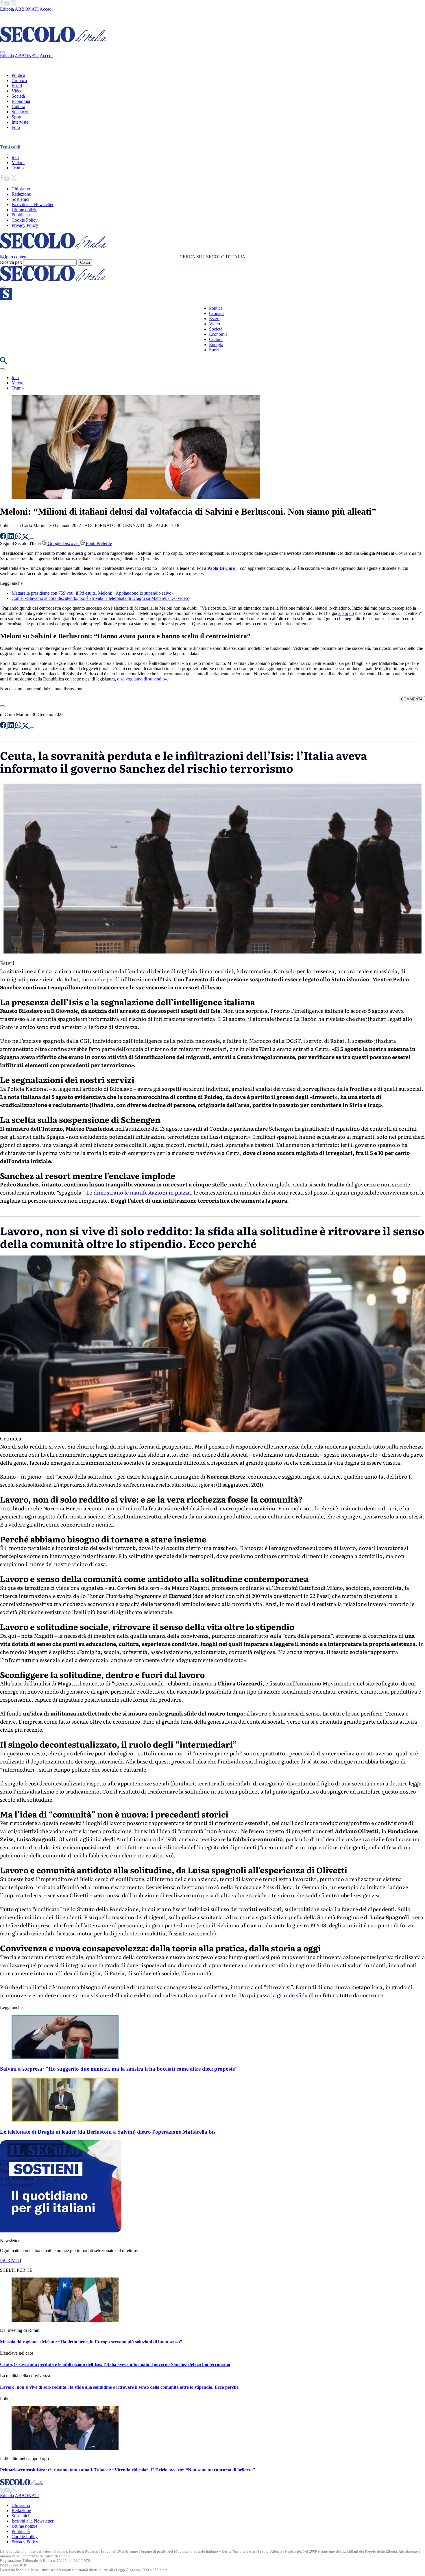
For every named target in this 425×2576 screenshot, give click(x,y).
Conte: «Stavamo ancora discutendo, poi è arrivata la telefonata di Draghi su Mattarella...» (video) (100, 598)
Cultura (18, 106)
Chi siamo (21, 189)
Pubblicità (21, 215)
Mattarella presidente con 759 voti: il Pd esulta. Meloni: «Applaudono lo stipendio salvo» (93, 593)
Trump (18, 168)
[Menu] (2, 287)
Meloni (18, 163)
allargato (346, 613)
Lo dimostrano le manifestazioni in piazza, (139, 1192)
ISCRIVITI (11, 2260)
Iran (15, 157)
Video (17, 91)
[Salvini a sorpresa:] (65, 2058)
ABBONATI (27, 9)
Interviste (20, 122)
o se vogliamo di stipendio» (142, 679)
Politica (18, 75)
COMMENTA (412, 699)
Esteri (17, 86)
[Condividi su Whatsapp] (19, 538)
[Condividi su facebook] (4, 538)
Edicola (7, 9)
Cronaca (19, 80)
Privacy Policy (25, 225)
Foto (16, 127)
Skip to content (14, 257)
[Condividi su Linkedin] (11, 538)
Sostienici (20, 199)
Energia (216, 345)
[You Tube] (7, 4)
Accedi (46, 9)
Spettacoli (21, 112)
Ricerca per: (11, 262)
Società (18, 96)
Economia (21, 101)
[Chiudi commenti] (2, 706)
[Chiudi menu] (2, 52)
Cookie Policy (25, 220)
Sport (16, 117)
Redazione (21, 194)
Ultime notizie (24, 210)
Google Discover (63, 543)
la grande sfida (289, 1995)
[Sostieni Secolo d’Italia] (61, 2231)
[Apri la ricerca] (3, 362)
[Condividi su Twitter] (26, 538)
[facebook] (2, 4)
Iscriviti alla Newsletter (33, 204)
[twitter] (14, 4)
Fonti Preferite (98, 543)
